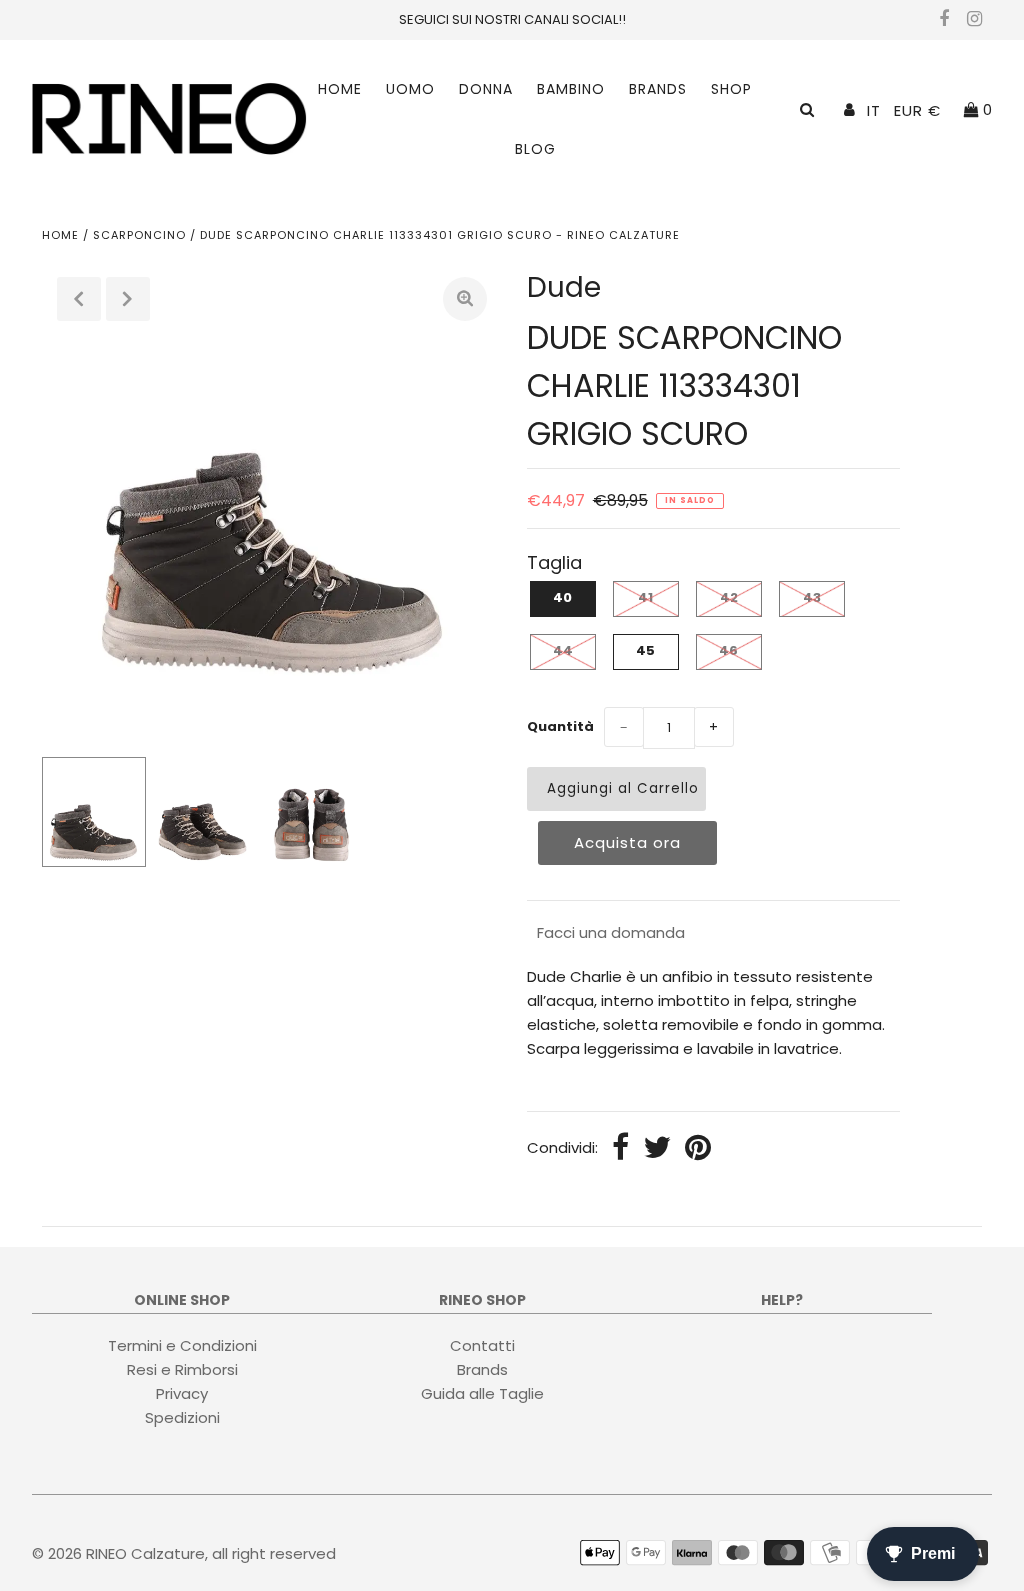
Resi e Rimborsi (182, 1369)
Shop (731, 89)
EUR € (917, 110)
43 (812, 597)
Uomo (410, 89)
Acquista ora (627, 842)
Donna (486, 89)
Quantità (560, 726)
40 (562, 597)
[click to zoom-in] (465, 299)
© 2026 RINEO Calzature (118, 1553)
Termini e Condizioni (182, 1345)
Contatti (482, 1345)
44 (563, 650)
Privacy (182, 1393)
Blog (535, 149)
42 (729, 597)
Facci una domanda (611, 932)
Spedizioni (182, 1417)
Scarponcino (139, 235)
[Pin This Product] (698, 1149)
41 (645, 597)
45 (645, 650)
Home (340, 89)
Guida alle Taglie (482, 1393)
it (874, 110)
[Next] (128, 299)
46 (728, 650)
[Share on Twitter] (657, 1149)
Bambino (571, 89)
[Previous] (79, 299)
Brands (658, 89)
